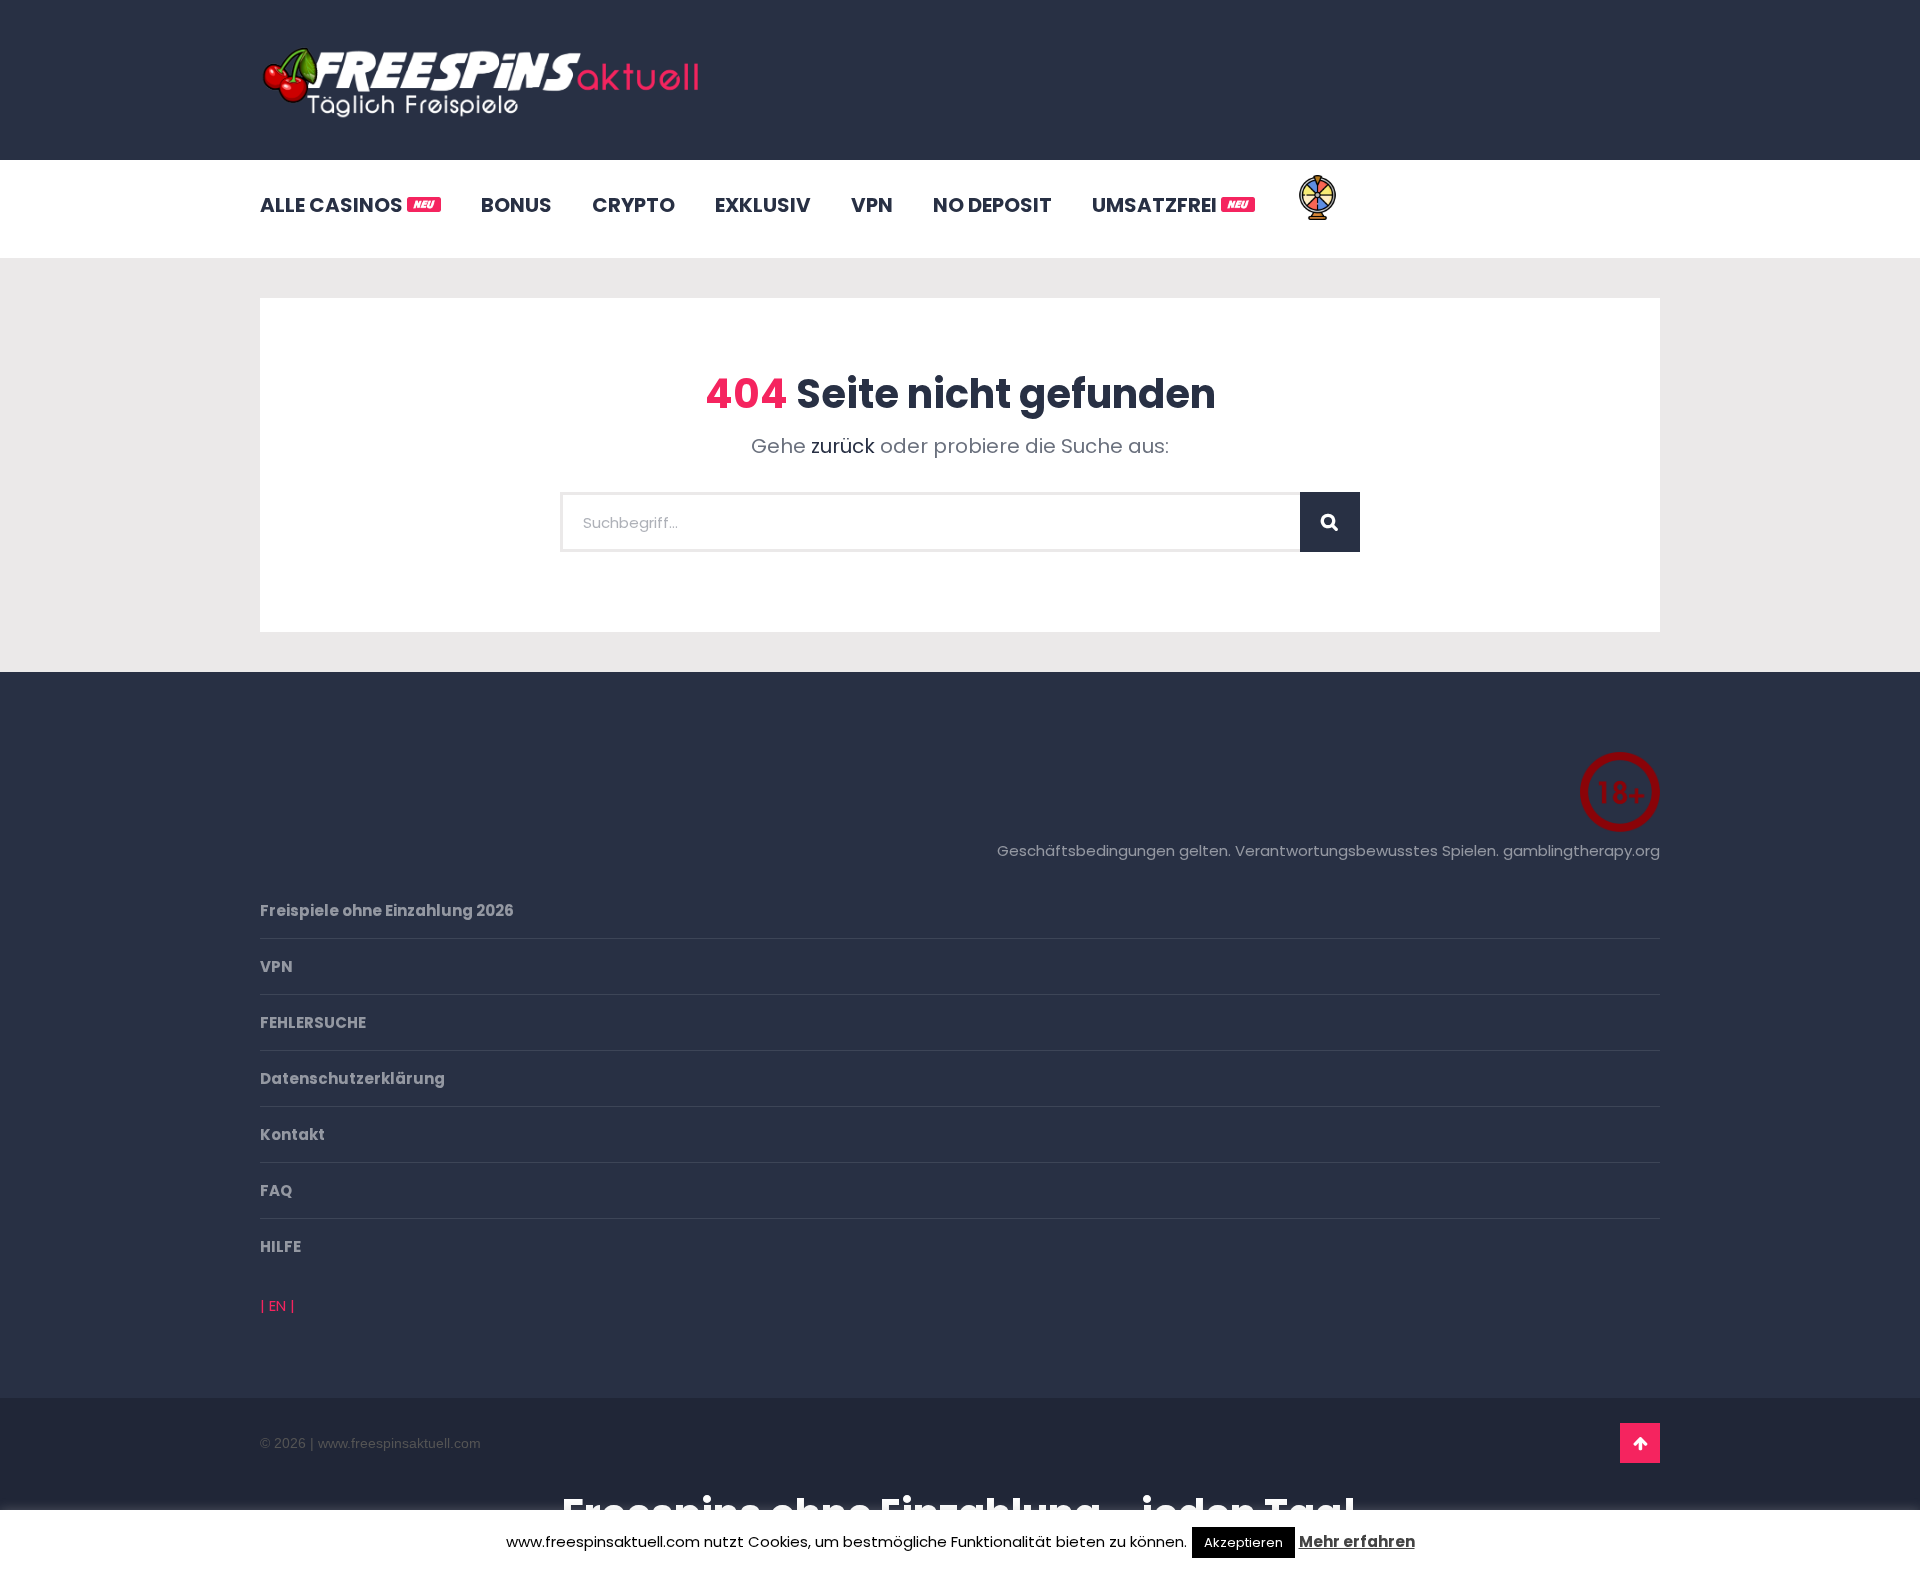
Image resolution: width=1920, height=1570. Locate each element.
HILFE (280, 1246)
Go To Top (1640, 1443)
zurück (843, 446)
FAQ (276, 1190)
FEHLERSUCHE (313, 1022)
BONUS (516, 205)
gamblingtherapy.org (1581, 850)
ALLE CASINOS (333, 205)
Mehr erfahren (1357, 1541)
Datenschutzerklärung (352, 1078)
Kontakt (292, 1134)
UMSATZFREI (1156, 205)
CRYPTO (633, 205)
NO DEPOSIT (992, 205)
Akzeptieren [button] (1243, 1542)
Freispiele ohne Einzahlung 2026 (387, 910)
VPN (872, 205)
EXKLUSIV (763, 205)
